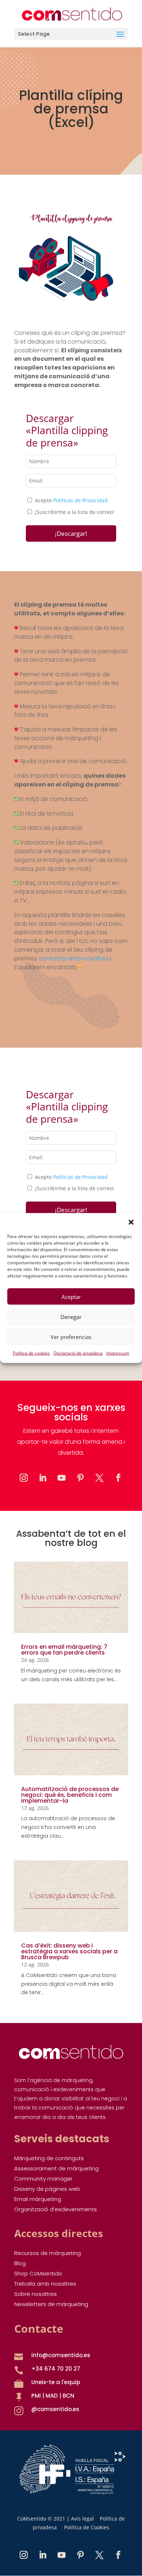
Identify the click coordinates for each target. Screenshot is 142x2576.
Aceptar (71, 1296)
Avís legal (82, 2519)
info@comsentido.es (61, 2355)
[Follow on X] (99, 1478)
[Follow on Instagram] (24, 1478)
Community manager (43, 2179)
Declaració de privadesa (78, 1353)
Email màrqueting (38, 2199)
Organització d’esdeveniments (56, 2209)
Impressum (118, 1353)
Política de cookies (31, 1353)
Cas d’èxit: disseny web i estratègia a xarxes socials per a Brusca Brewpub (69, 1951)
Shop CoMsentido (38, 2273)
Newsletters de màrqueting (51, 2304)
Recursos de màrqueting (48, 2253)
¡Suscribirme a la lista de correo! (74, 512)
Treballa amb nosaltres (45, 2284)
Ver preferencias (71, 1337)
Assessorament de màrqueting (56, 2168)
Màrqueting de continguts (49, 2158)
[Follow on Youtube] (62, 1478)
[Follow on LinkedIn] (43, 1478)
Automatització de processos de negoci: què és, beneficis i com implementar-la (70, 1795)
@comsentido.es (55, 2409)
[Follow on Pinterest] (80, 1478)
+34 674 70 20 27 (56, 2369)
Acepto (71, 500)
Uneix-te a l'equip (56, 2382)
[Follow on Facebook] (118, 1478)
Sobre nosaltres (35, 2294)
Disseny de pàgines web (47, 2189)
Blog (20, 2263)
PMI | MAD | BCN (53, 2396)
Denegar (71, 1316)
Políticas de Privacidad (80, 500)
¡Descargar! (71, 533)
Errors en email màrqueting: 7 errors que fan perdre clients (64, 1650)
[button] (131, 1222)
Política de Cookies (87, 2527)
